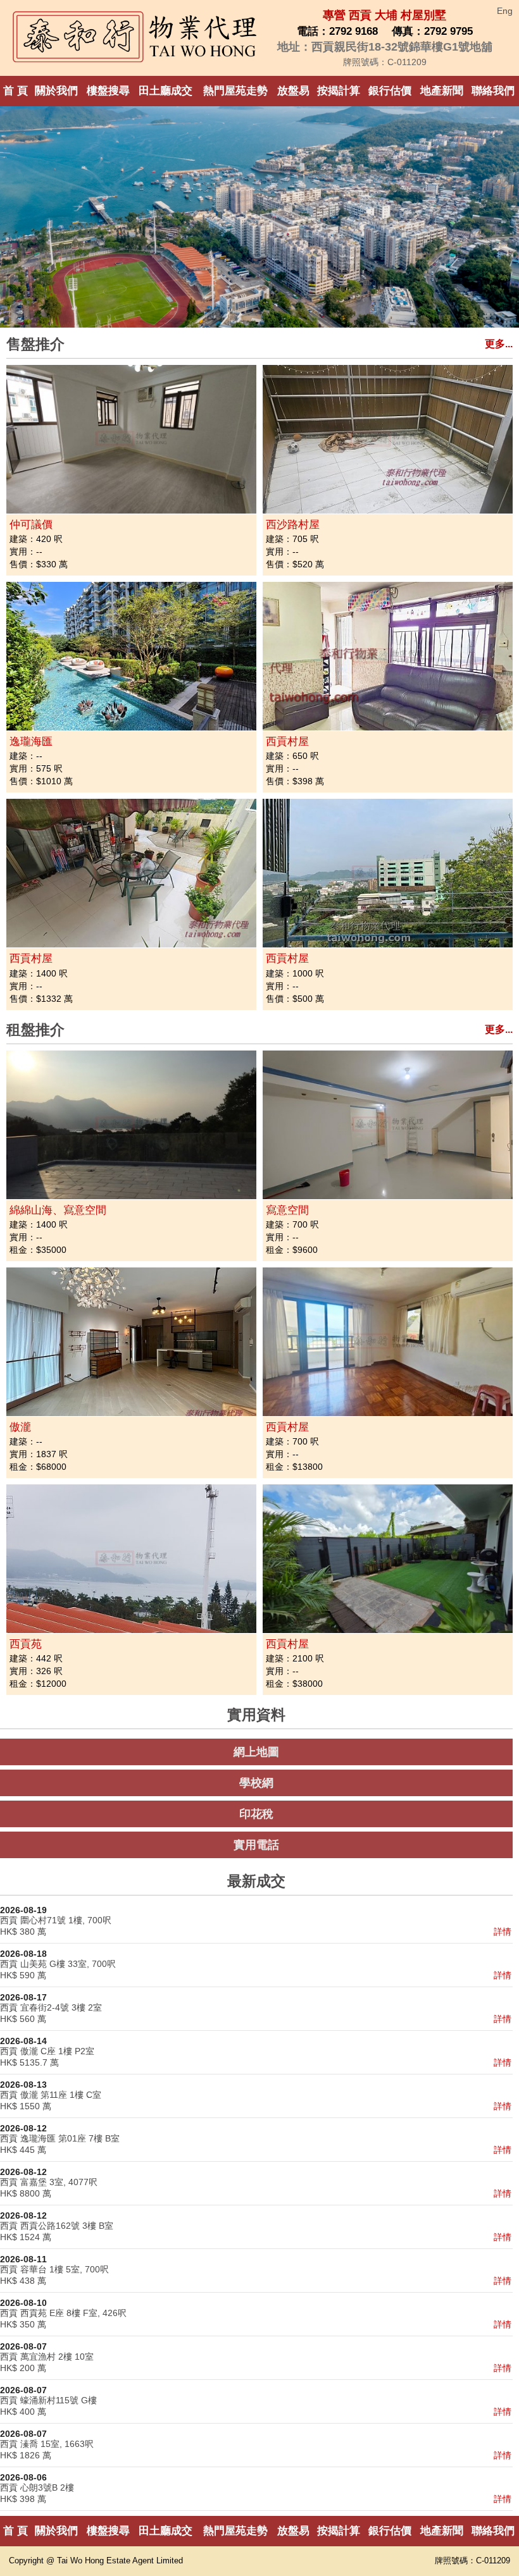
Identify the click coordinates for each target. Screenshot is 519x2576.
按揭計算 (339, 91)
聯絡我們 (493, 91)
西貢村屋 (287, 742)
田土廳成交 (166, 91)
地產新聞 (442, 91)
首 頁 (16, 91)
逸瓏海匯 (31, 742)
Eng (505, 11)
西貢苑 (26, 1644)
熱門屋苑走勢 (235, 91)
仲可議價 (31, 525)
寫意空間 (287, 1210)
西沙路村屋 (293, 525)
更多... (499, 344)
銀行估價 (390, 91)
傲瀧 (20, 1427)
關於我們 (56, 91)
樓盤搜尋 (108, 91)
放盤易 (293, 91)
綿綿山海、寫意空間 (58, 1210)
